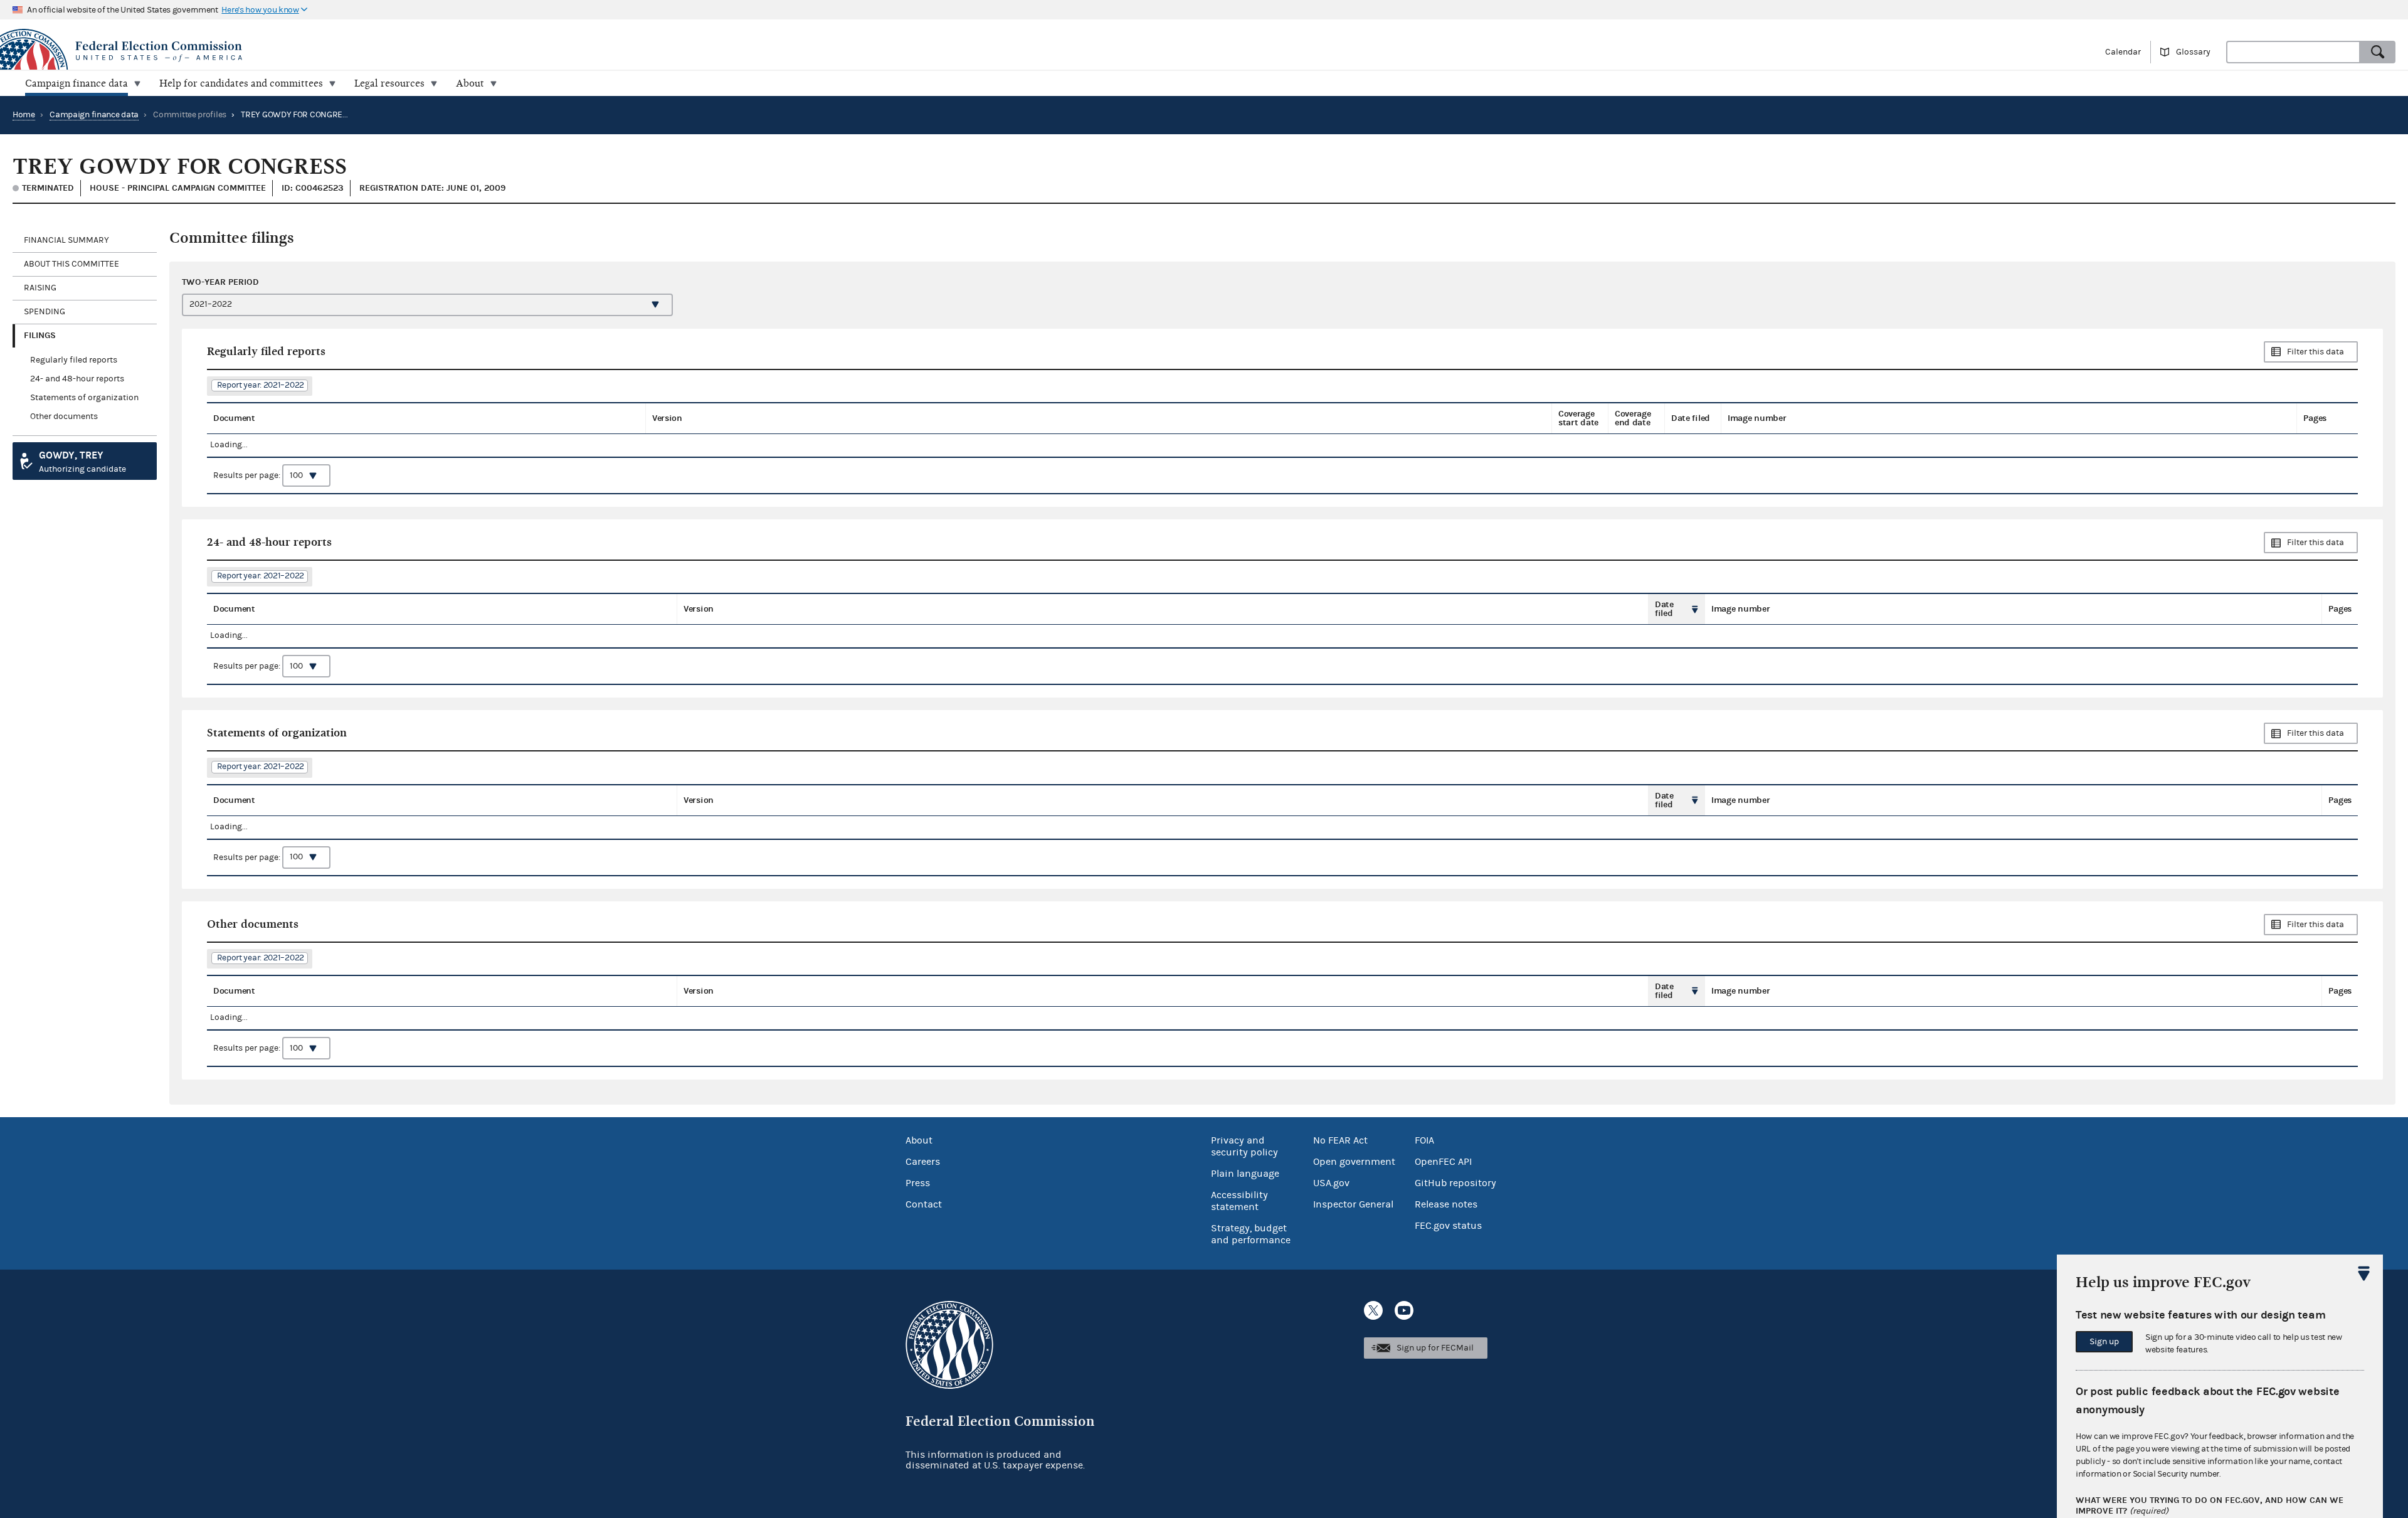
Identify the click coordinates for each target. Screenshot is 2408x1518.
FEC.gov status (1448, 1226)
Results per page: (248, 475)
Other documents (64, 417)
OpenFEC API (1443, 1162)
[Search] (2378, 52)
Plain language (1245, 1174)
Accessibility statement (1239, 1201)
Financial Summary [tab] (66, 240)
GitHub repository (1455, 1183)
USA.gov (1331, 1183)
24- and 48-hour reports (77, 379)
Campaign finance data (94, 115)
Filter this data (2316, 352)
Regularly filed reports (74, 360)
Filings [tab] (40, 335)
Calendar (2123, 52)
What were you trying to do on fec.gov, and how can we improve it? (2210, 1506)
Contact (924, 1204)
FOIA (1424, 1140)
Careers (923, 1162)
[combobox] (2293, 52)
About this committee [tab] (71, 264)
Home (24, 115)
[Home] (602, 51)
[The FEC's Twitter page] (1373, 1310)
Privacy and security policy (1244, 1146)
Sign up (2104, 1342)
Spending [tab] (45, 312)
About (919, 1140)
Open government (1354, 1162)
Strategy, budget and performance (1251, 1234)
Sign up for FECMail (1435, 1348)
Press (918, 1183)
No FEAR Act (1340, 1140)
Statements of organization (84, 398)
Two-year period (220, 282)
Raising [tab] (40, 288)
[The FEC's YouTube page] (1404, 1310)
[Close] (2364, 1273)
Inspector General (1353, 1204)
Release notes (1446, 1204)
